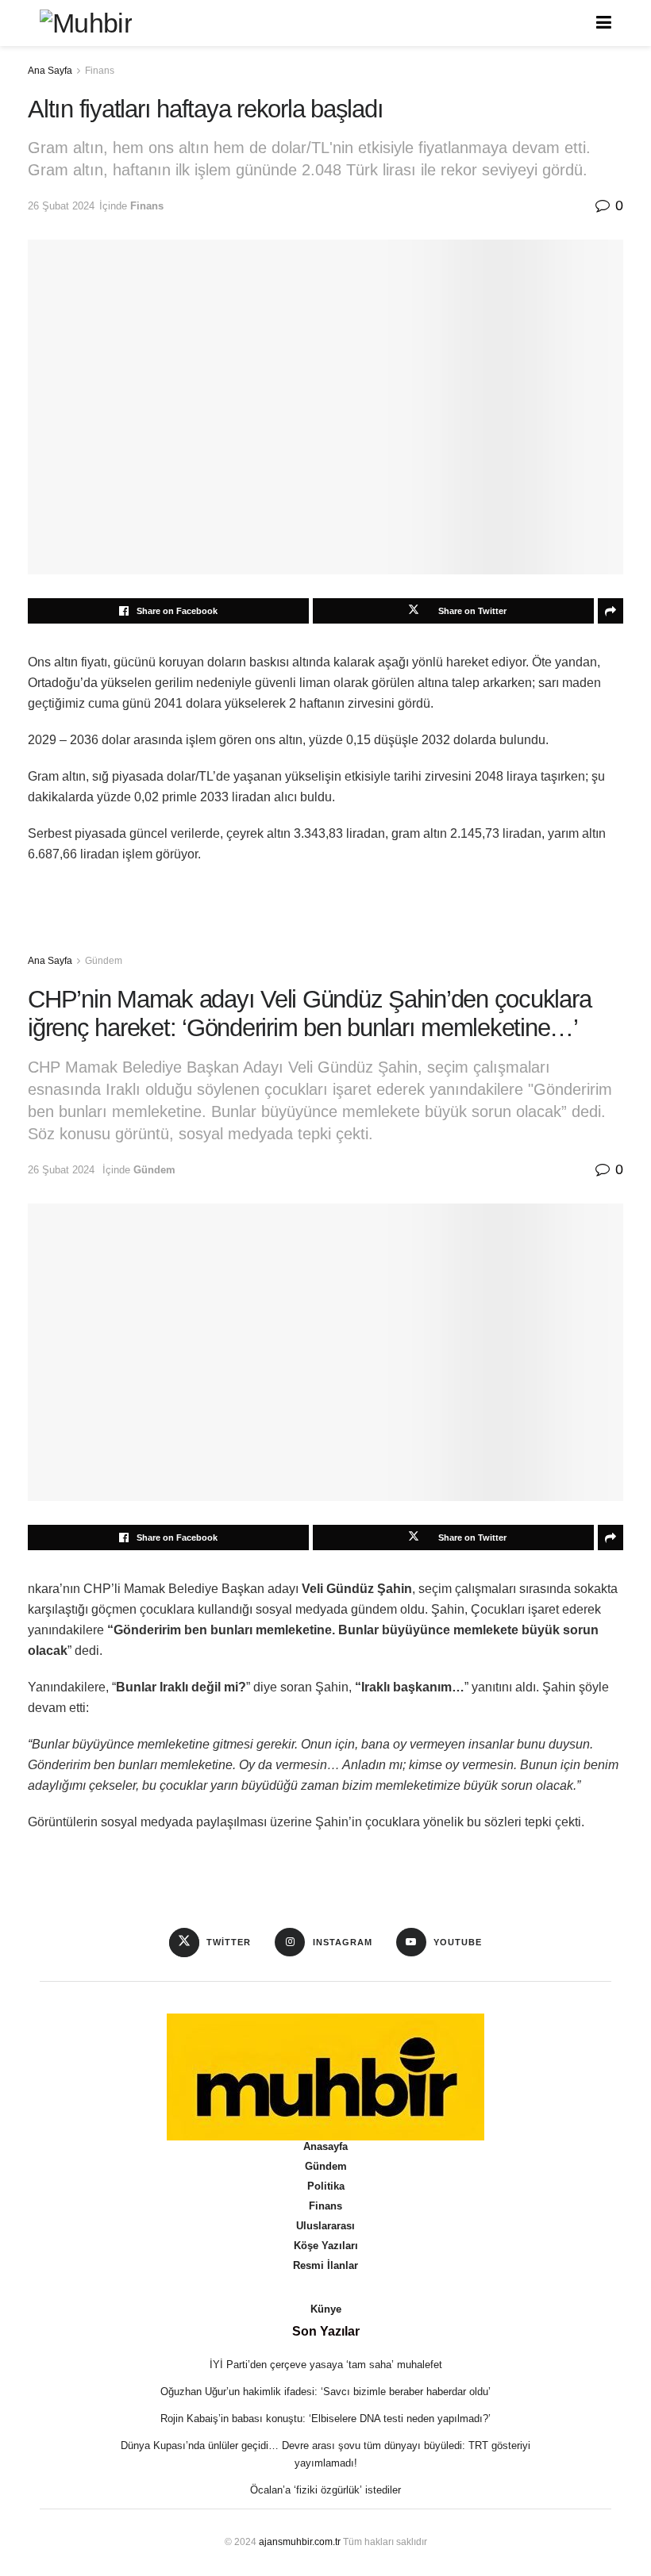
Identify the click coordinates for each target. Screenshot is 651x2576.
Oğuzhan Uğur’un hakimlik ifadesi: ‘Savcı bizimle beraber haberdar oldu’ (325, 2392)
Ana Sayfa (50, 71)
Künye (326, 2309)
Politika (326, 2186)
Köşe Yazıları (326, 2246)
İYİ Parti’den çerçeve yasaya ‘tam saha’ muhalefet (326, 2365)
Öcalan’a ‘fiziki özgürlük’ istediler (325, 2490)
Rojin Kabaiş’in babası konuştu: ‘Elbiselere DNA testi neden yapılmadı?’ (325, 2419)
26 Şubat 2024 (61, 206)
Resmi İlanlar (325, 2265)
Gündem (104, 961)
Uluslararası (325, 2226)
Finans (100, 71)
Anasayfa (325, 2146)
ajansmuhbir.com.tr (300, 2542)
